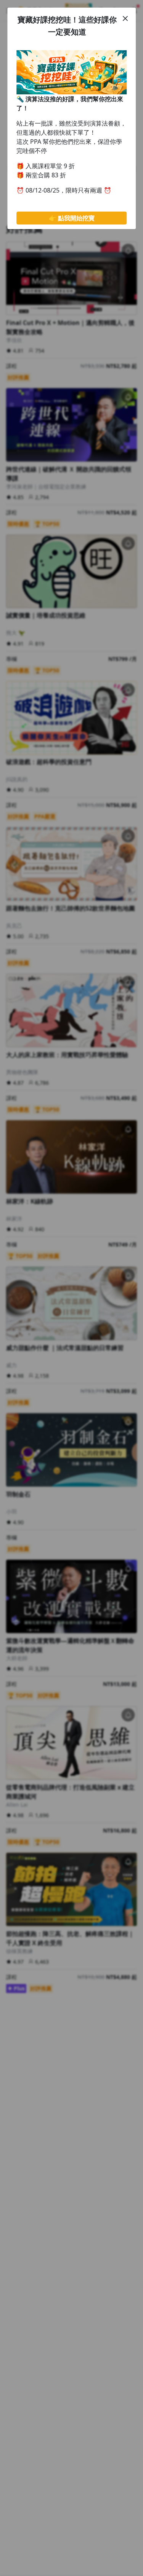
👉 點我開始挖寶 (72, 218)
